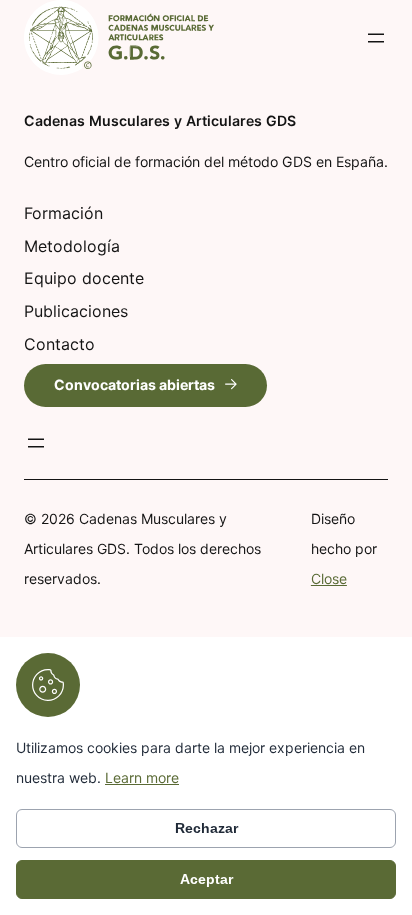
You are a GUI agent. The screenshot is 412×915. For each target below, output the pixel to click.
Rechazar (206, 828)
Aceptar (206, 879)
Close (329, 578)
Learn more (142, 777)
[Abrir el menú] (376, 38)
